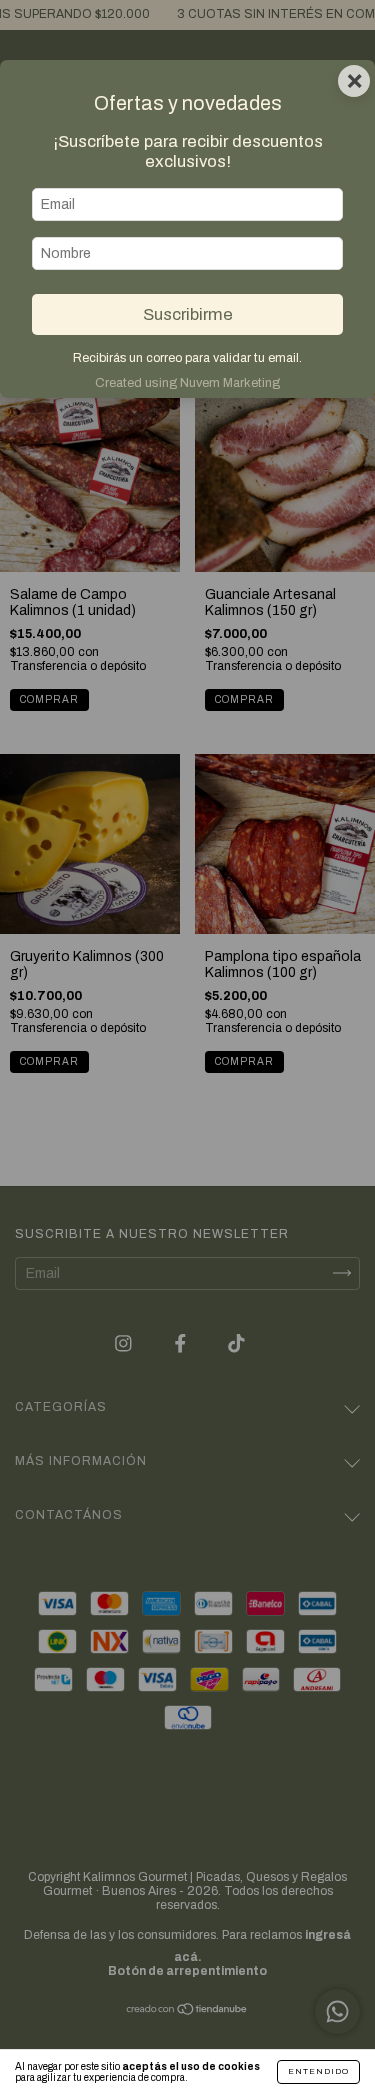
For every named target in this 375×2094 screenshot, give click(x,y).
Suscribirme (188, 314)
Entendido (318, 2071)
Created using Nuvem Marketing (187, 383)
